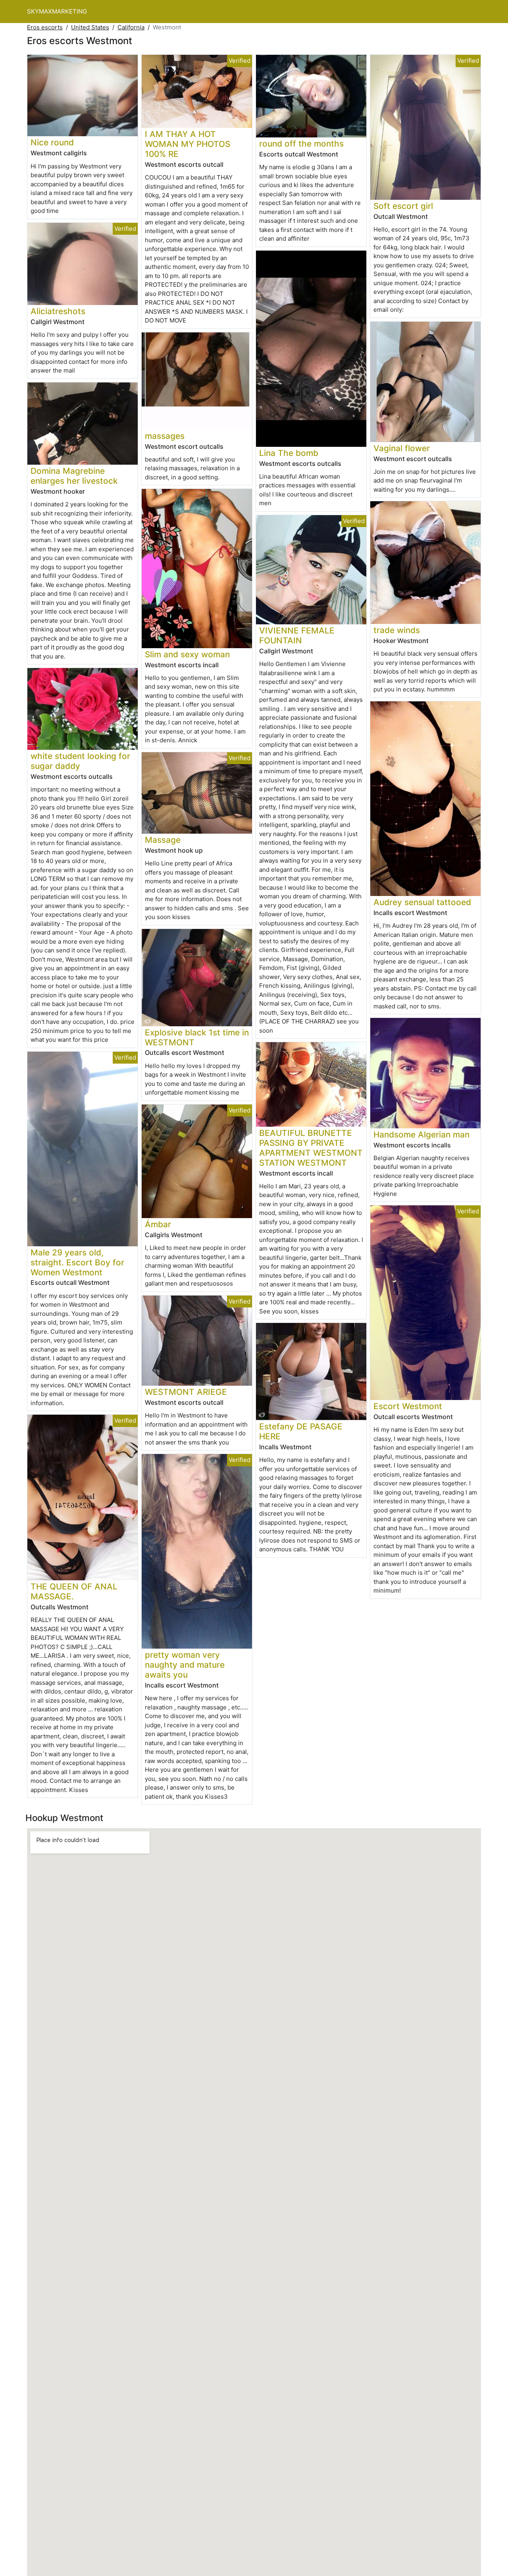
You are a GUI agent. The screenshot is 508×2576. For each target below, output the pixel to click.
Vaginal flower (402, 448)
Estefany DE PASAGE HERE (301, 1431)
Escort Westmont (408, 1406)
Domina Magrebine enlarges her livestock (74, 476)
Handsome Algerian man (421, 1134)
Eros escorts (45, 27)
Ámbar (158, 1224)
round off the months (301, 144)
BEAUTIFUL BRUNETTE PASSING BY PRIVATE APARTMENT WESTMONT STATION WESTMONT (311, 1148)
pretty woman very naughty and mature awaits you (185, 1665)
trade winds (397, 630)
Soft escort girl (403, 206)
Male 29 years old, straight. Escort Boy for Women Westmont (77, 1262)
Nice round (52, 142)
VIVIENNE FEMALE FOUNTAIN (297, 635)
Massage (163, 840)
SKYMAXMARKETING (57, 11)
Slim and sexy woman (187, 654)
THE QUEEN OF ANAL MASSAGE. (74, 1591)
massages (165, 436)
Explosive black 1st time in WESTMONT (197, 1037)
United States (90, 27)
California (131, 27)
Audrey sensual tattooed (422, 902)
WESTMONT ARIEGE (186, 1392)
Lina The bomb (289, 453)
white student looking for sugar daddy (80, 761)
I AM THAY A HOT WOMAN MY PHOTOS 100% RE (188, 144)
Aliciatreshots (58, 311)
